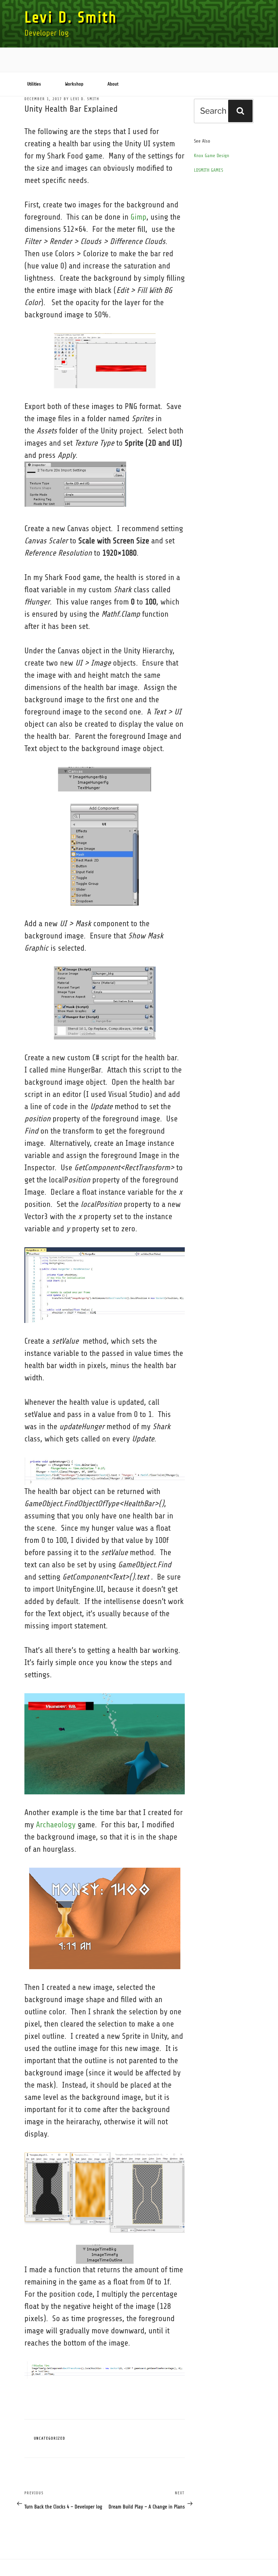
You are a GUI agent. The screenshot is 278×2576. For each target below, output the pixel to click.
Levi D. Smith (71, 17)
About (113, 84)
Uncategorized (50, 2438)
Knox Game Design (212, 156)
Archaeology (56, 1825)
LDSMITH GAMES (209, 170)
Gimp (138, 217)
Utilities (34, 84)
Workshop (74, 84)
